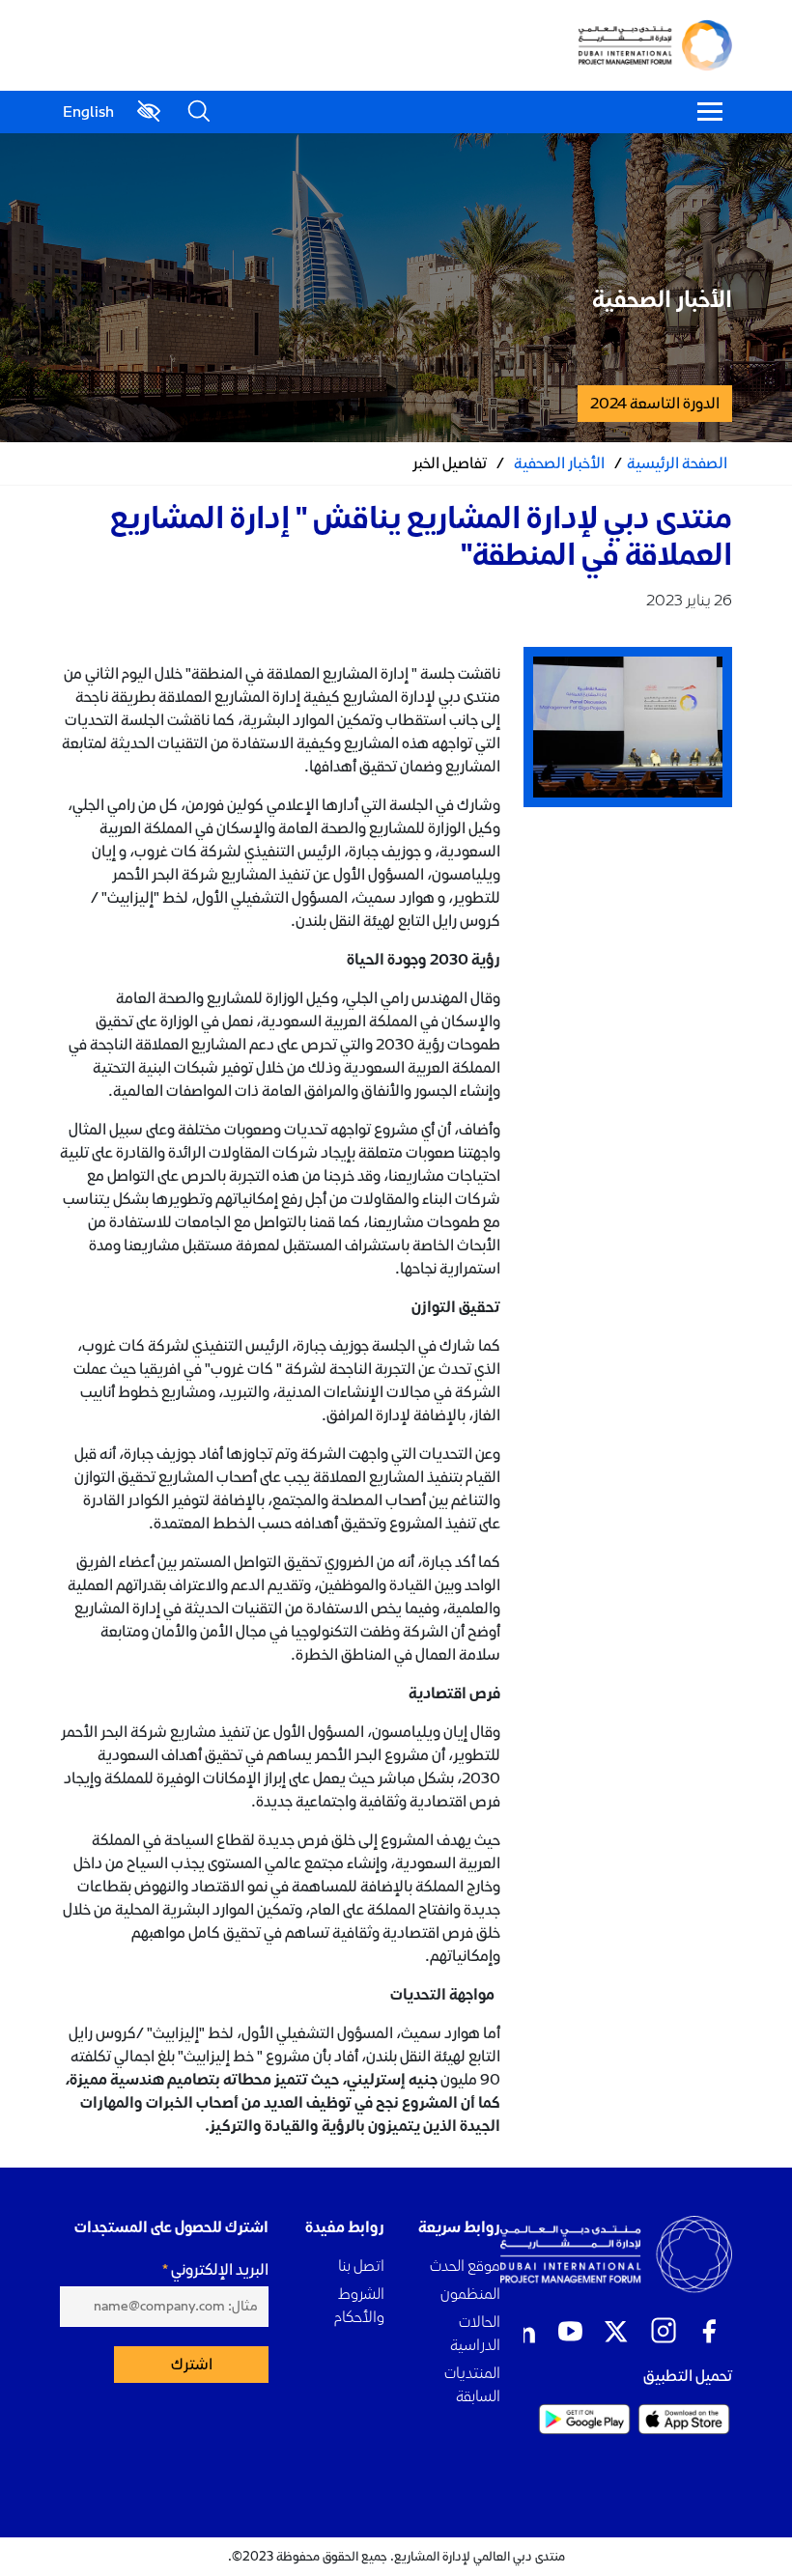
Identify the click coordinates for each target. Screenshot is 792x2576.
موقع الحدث (465, 2266)
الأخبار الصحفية (559, 463)
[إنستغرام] (663, 2332)
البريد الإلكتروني (220, 2270)
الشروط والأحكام (359, 2305)
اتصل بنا (361, 2266)
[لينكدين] (523, 2332)
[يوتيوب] (570, 2332)
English (88, 112)
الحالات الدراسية (475, 2333)
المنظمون (470, 2294)
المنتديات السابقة (472, 2384)
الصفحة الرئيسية (677, 463)
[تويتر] (616, 2332)
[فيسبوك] (709, 2332)
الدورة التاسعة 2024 (655, 404)
